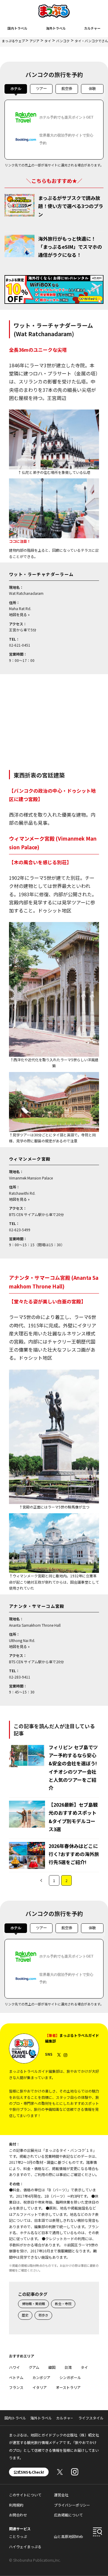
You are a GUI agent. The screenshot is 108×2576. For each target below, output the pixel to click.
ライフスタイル (91, 2418)
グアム (34, 2367)
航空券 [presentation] (67, 89)
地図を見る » (19, 614)
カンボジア (41, 2377)
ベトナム (16, 2377)
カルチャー (92, 28)
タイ (48, 41)
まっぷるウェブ (13, 41)
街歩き (43, 2315)
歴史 (25, 2315)
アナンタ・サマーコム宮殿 (37, 1606)
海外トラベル (56, 28)
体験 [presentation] (92, 89)
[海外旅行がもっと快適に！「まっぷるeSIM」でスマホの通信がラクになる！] (19, 246)
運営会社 (61, 2495)
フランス (16, 2387)
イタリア (40, 2387)
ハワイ (14, 2367)
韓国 (52, 2367)
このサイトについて (25, 2495)
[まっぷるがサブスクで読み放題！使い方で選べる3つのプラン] (19, 205)
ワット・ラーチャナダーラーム (41, 574)
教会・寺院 (63, 2304)
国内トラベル (17, 28)
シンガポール (70, 2377)
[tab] (16, 90)
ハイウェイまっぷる (25, 2547)
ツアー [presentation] (41, 89)
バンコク (63, 41)
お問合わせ (18, 2515)
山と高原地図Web (69, 2536)
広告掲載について (68, 2515)
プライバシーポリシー (72, 2505)
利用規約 (16, 2505)
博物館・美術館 (33, 2304)
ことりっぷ (18, 2536)
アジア (34, 41)
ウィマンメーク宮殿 (30, 1159)
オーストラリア (68, 2387)
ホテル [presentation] (16, 89)
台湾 (68, 2367)
